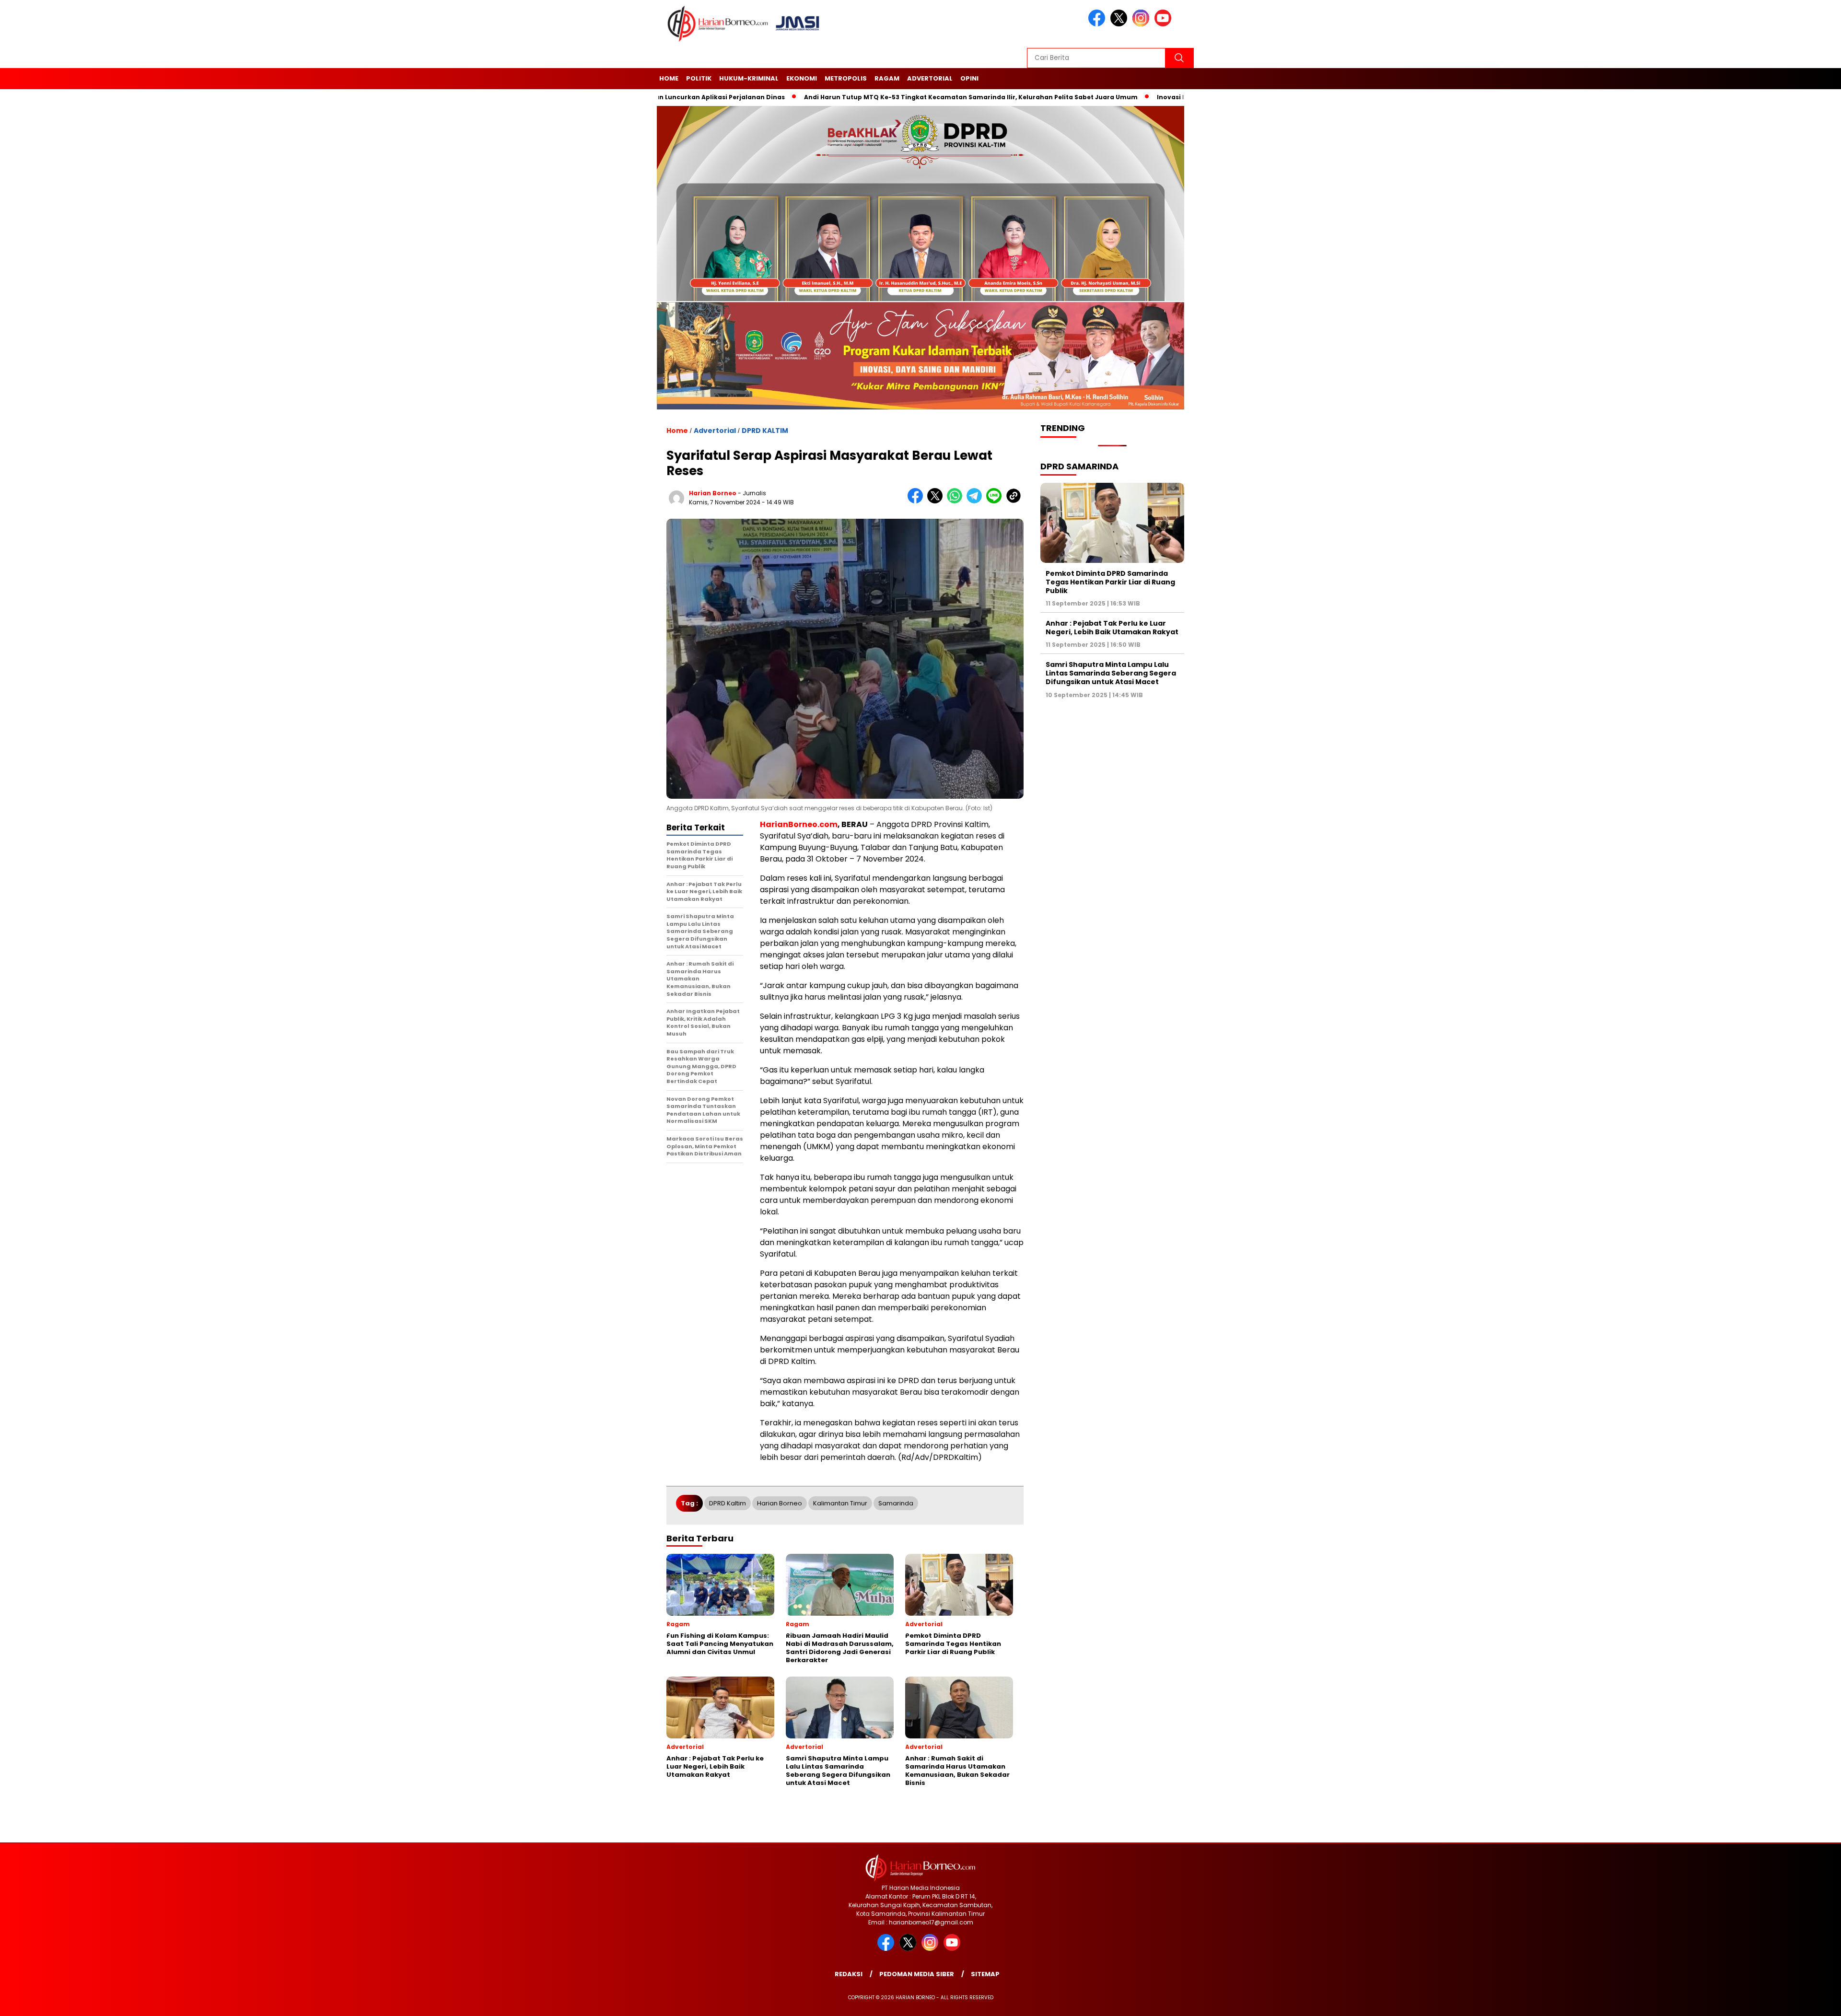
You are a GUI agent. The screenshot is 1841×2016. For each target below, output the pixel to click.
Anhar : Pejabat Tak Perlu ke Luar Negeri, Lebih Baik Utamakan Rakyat (1112, 628)
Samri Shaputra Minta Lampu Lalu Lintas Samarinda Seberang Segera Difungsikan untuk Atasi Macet (1111, 673)
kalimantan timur (840, 1503)
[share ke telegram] (976, 501)
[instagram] (1142, 24)
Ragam (887, 78)
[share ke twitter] (937, 501)
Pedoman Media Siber (917, 1974)
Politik (699, 78)
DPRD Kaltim (728, 1503)
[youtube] (1165, 24)
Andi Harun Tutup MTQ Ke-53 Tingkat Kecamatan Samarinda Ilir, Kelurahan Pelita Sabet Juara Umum (864, 97)
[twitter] (1120, 24)
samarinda (896, 1503)
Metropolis (846, 78)
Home (669, 78)
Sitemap (985, 1974)
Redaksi (849, 1974)
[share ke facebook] (917, 501)
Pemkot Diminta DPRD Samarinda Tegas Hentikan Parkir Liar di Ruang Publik (1110, 582)
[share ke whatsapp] (957, 501)
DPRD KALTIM (765, 431)
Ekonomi (802, 78)
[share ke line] (996, 501)
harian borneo (713, 493)
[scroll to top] (1778, 2001)
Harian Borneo (780, 1503)
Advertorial (930, 78)
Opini (969, 78)
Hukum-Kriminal (749, 78)
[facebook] (1098, 24)
